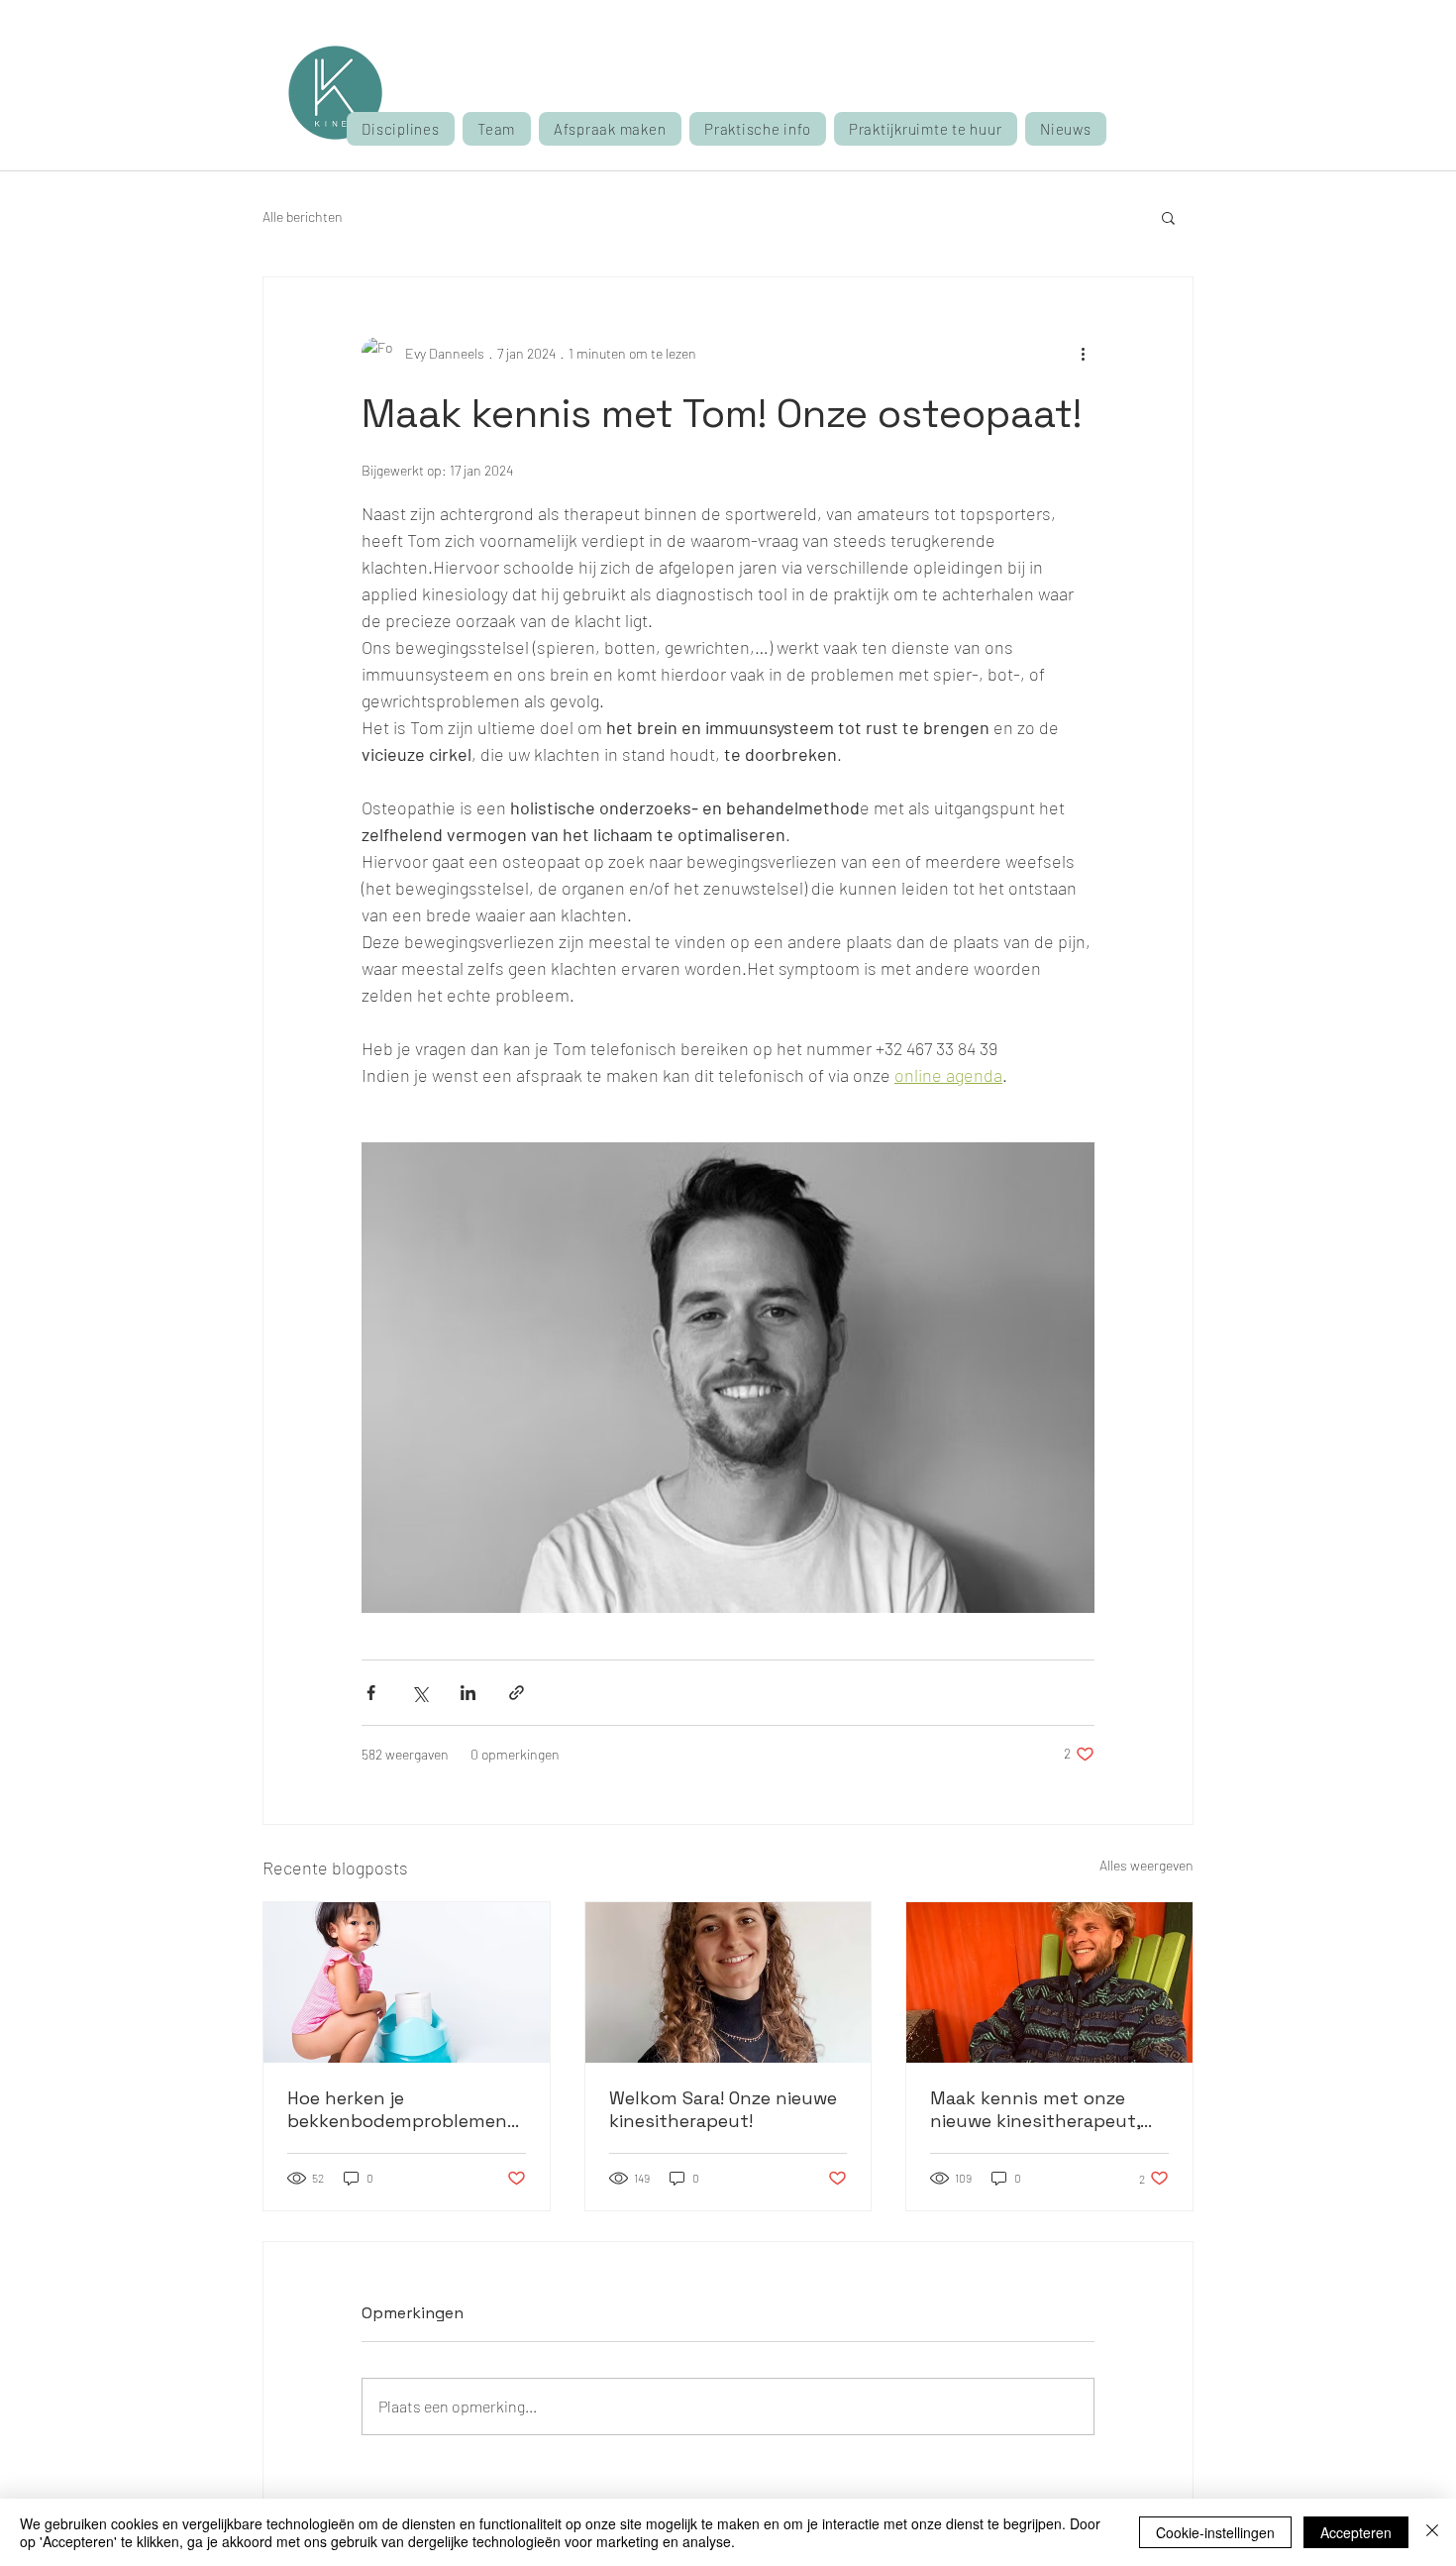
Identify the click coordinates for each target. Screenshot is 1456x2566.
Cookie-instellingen (1215, 2532)
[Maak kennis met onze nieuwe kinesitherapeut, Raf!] (1049, 1982)
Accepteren (1356, 2532)
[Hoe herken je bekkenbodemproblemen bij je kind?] (407, 1982)
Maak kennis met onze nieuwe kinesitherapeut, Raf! (1035, 2109)
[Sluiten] (1432, 2532)
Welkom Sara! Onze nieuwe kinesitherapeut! (723, 2109)
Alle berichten (303, 216)
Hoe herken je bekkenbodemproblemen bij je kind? (397, 2109)
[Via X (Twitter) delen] (419, 1693)
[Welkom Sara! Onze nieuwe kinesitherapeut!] (728, 1982)
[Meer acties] (1083, 353)
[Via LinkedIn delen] (468, 1693)
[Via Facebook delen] (371, 1693)
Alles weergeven (1146, 1865)
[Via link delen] (517, 1693)
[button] (610, 129)
